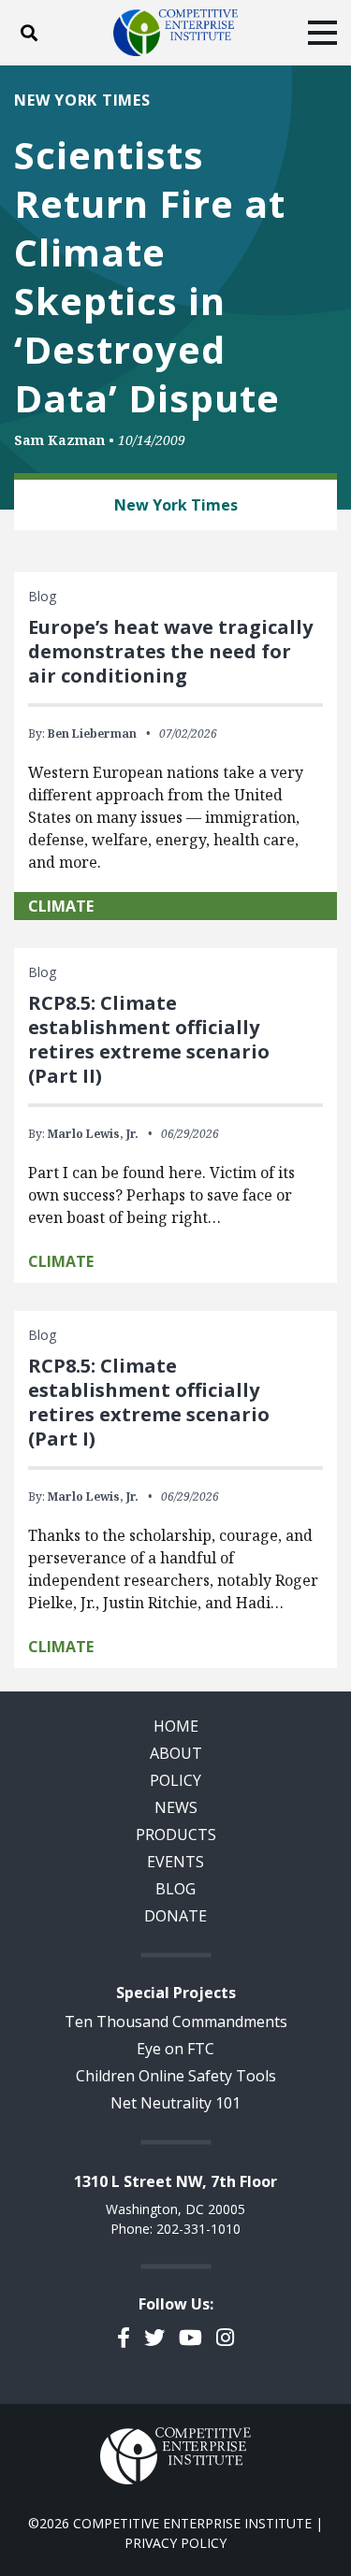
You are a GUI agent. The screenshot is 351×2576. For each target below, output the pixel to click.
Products (176, 1835)
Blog (175, 1889)
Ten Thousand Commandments (176, 2022)
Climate (61, 906)
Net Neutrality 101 (175, 2103)
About (176, 1753)
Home (176, 1726)
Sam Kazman (59, 440)
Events (175, 1862)
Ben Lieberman (92, 734)
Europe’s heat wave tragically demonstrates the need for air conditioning (170, 651)
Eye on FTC (175, 2049)
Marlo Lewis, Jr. (93, 1134)
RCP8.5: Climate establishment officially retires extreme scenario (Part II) (149, 1039)
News (176, 1807)
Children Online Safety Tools (176, 2076)
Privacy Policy (175, 2543)
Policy (175, 1780)
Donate (175, 1916)
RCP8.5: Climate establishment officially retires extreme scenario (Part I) (149, 1402)
